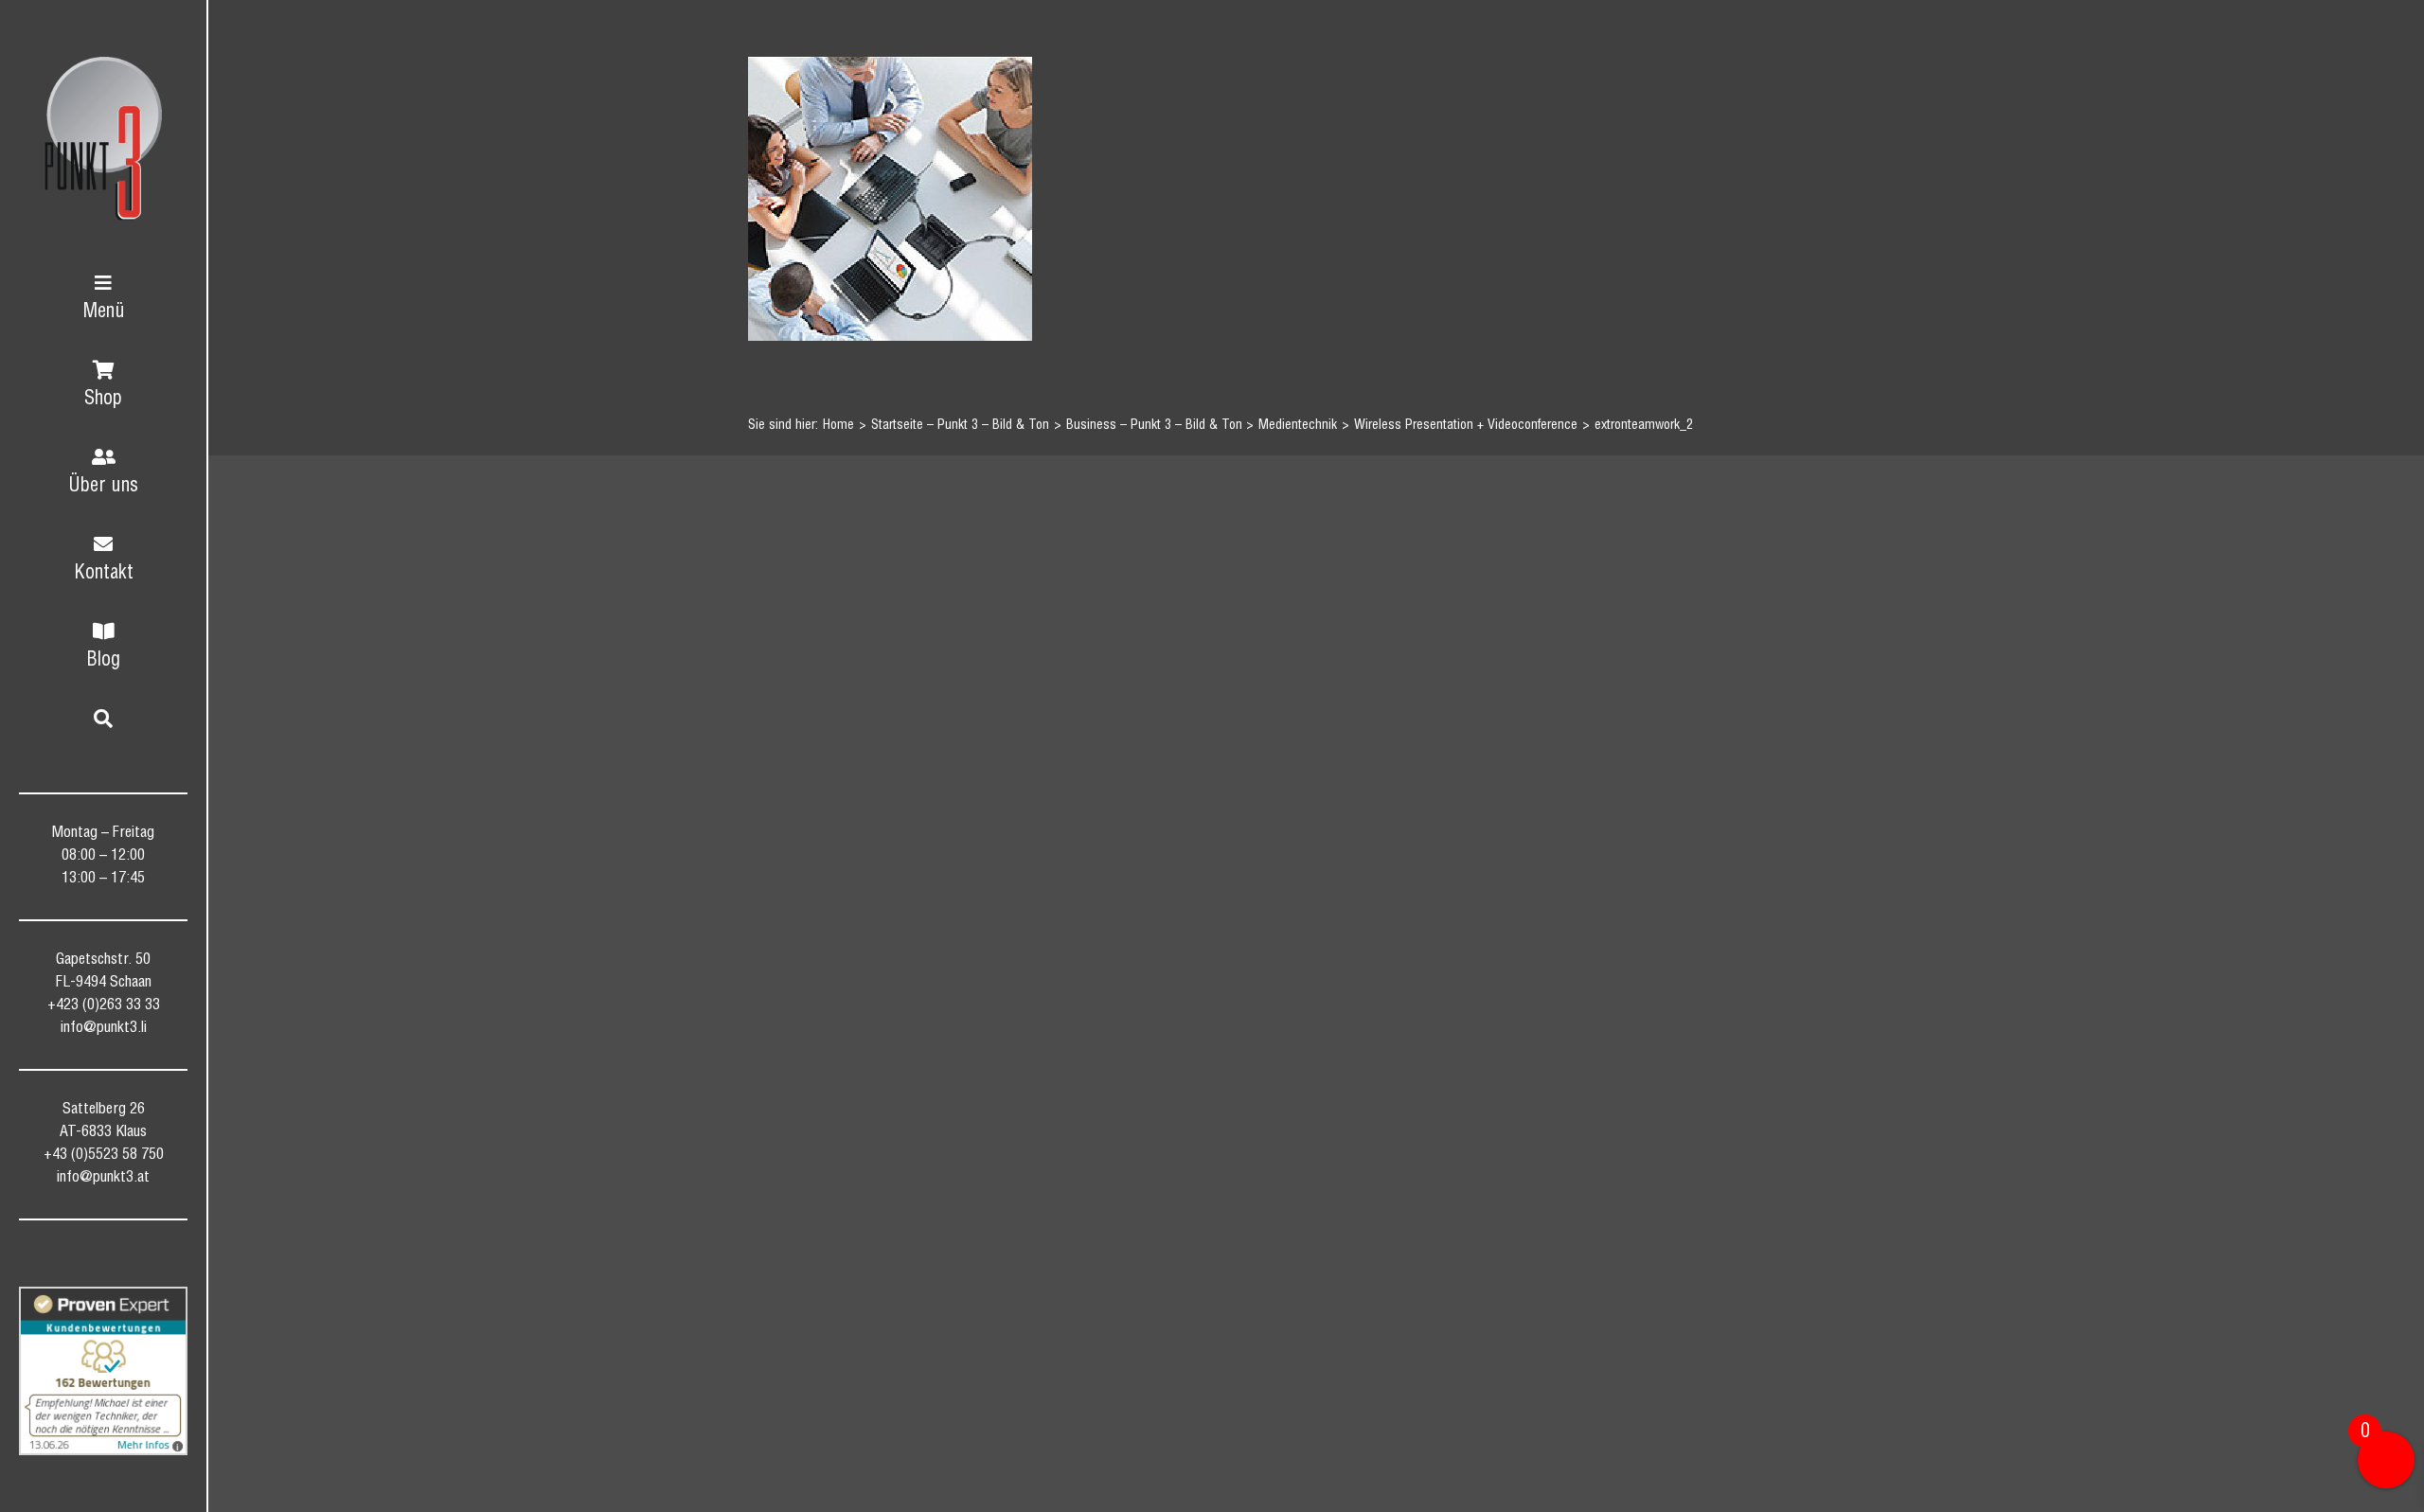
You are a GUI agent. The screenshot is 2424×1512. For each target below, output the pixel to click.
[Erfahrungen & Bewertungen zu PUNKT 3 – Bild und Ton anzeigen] (103, 1371)
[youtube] (154, 1258)
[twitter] (86, 1258)
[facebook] (52, 1258)
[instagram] (120, 1258)
